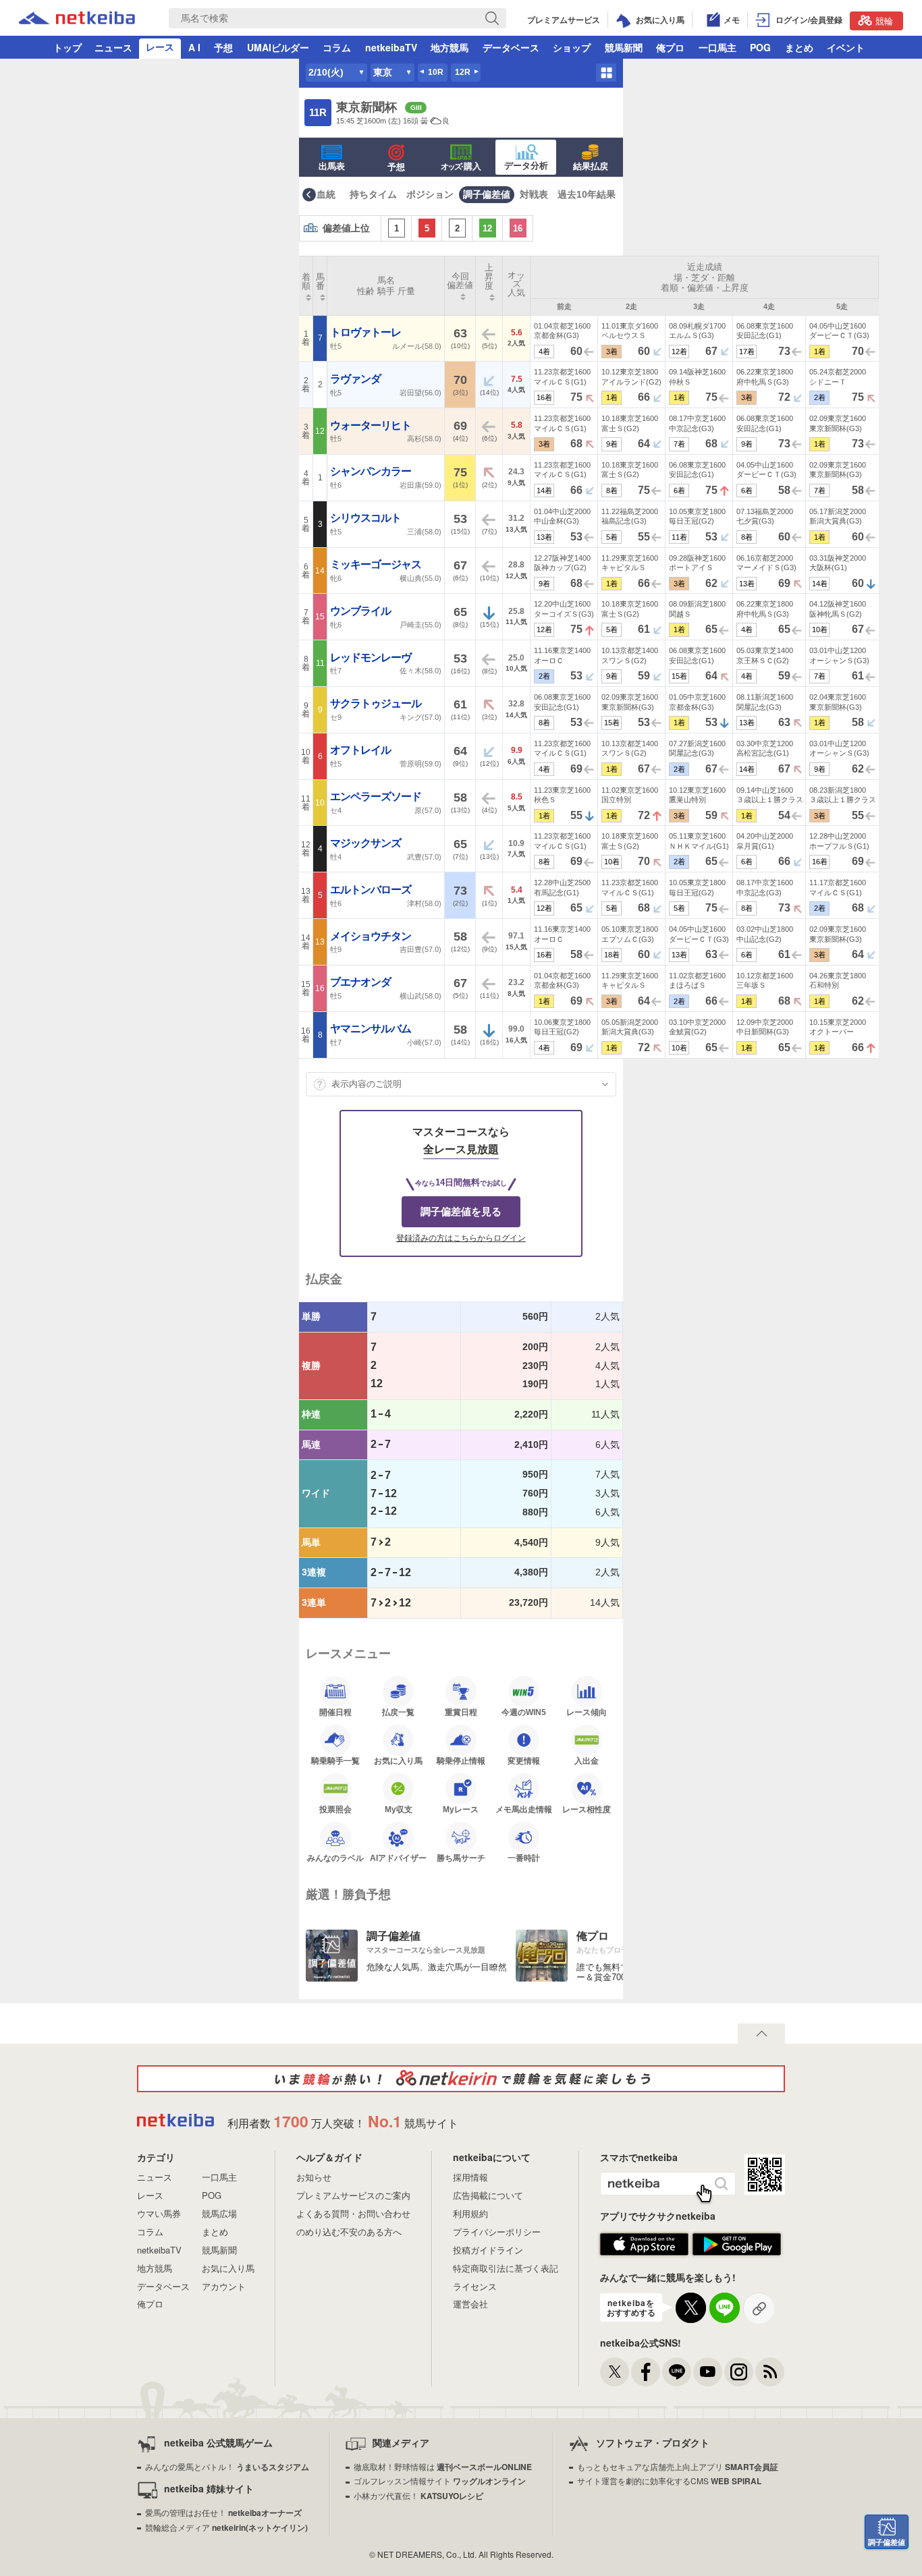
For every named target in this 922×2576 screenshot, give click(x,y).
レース (160, 47)
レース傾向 (587, 1712)
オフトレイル (361, 750)
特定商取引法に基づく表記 (506, 2268)
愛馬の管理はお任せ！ (223, 2512)
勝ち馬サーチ (461, 1858)
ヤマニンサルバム (372, 1029)
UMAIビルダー (278, 47)
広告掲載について (488, 2195)
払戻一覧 (398, 1712)
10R (436, 72)
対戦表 (534, 194)
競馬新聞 (624, 47)
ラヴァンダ (356, 379)
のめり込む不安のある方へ (349, 2232)
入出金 (587, 1761)
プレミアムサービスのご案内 (353, 2195)
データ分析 (526, 166)
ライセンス (475, 2286)
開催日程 (335, 1712)
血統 (326, 194)
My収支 (399, 1809)
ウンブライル (361, 611)
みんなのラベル (335, 1858)
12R (463, 72)
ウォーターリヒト (372, 425)
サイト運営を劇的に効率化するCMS (669, 2481)
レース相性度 (587, 1809)
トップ (67, 47)
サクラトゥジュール (377, 703)
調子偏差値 (487, 194)
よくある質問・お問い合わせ (353, 2213)
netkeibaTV (391, 47)
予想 (223, 47)
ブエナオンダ (361, 982)
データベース (511, 47)
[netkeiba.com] (77, 20)
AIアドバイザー (398, 1858)
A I (194, 47)
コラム (337, 47)
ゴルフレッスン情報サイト (440, 2481)
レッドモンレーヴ (372, 657)
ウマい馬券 (159, 2213)
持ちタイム (373, 194)
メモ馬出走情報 (524, 1809)
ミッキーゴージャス (377, 564)
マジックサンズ (367, 843)
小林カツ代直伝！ (418, 2495)
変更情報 (524, 1761)
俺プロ (670, 47)
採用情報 (470, 2177)
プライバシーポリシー (497, 2232)
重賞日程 (461, 1712)
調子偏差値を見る (461, 1211)
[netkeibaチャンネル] (708, 2372)
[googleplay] (737, 2252)
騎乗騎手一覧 (335, 1761)
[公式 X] (615, 2372)
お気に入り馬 (398, 1761)
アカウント (224, 2286)
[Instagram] (739, 2372)
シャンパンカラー (372, 471)
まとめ (799, 47)
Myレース (461, 1809)
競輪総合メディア (226, 2527)
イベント (846, 47)
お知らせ (314, 2177)
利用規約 (470, 2213)
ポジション (430, 194)
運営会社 (470, 2304)
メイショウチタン (372, 936)
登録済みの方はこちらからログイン (461, 1238)
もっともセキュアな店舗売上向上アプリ (678, 2466)
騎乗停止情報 (461, 1761)
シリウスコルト (367, 518)
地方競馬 (450, 47)
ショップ (572, 47)
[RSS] (770, 2372)
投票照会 (335, 1809)
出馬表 (332, 166)
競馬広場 (219, 2213)
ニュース (113, 47)
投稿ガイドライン (488, 2250)
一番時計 (524, 1858)
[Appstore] (644, 2252)
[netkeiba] (175, 2122)
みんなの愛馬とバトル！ (227, 2466)
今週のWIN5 (524, 1712)
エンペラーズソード (377, 796)
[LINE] (677, 2372)
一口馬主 (717, 47)
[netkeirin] (461, 2079)
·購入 (461, 166)
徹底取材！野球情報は (443, 2466)
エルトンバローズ (372, 890)
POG (760, 47)
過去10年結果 (587, 194)
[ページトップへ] (761, 2034)
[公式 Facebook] (646, 2372)
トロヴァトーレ (367, 332)
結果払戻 (591, 166)
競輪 (884, 21)
